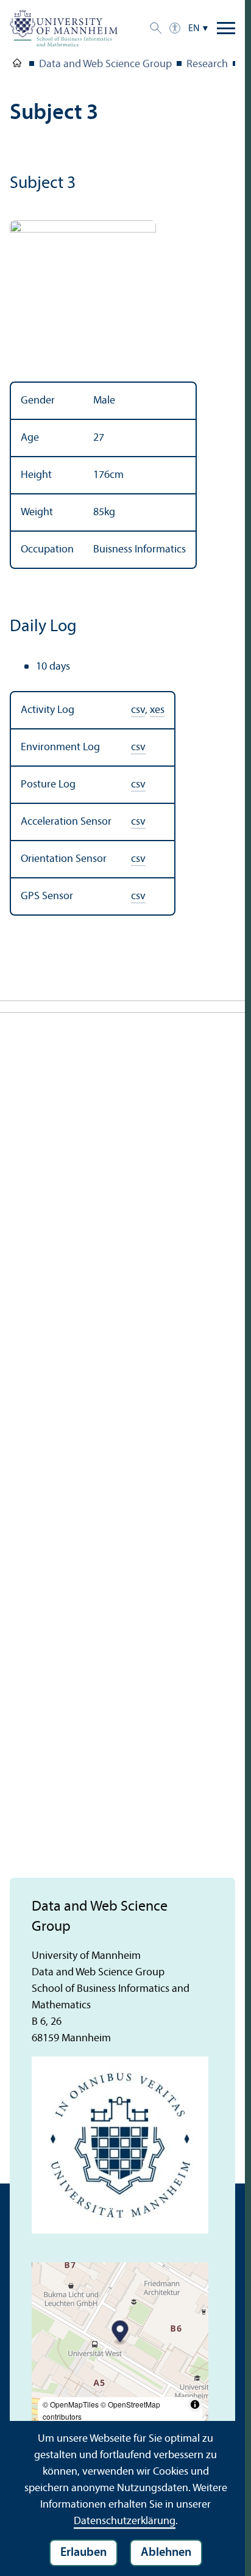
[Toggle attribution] (195, 2404)
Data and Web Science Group (105, 64)
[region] (122, 475)
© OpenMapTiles (71, 2404)
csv (138, 710)
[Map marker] (120, 2333)
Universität (17, 65)
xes (157, 710)
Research (207, 64)
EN (194, 29)
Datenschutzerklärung (125, 2521)
